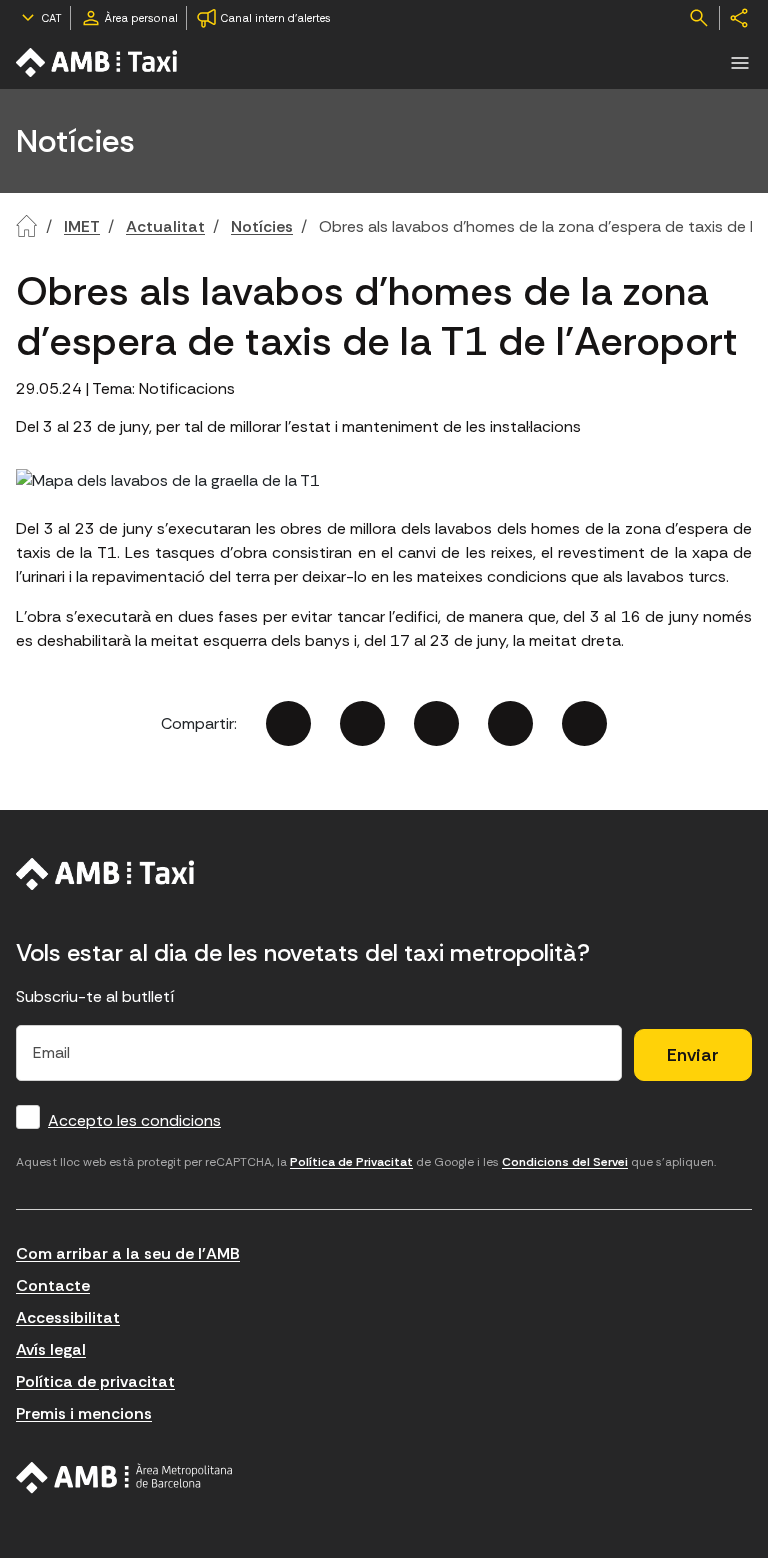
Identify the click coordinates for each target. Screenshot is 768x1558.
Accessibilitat (68, 1317)
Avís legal (51, 1349)
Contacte (53, 1285)
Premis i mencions (84, 1413)
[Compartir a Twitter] (362, 723)
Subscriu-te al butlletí (95, 996)
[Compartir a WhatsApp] (584, 723)
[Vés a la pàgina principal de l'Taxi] (98, 62)
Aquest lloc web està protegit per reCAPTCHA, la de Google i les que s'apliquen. (366, 1162)
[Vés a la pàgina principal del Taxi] (105, 874)
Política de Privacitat (351, 1162)
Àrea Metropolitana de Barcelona (124, 1478)
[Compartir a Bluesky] (510, 723)
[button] (740, 63)
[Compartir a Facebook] (288, 723)
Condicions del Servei (565, 1162)
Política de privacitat (95, 1381)
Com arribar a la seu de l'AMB (128, 1253)
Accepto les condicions (134, 1120)
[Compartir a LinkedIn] (436, 723)
